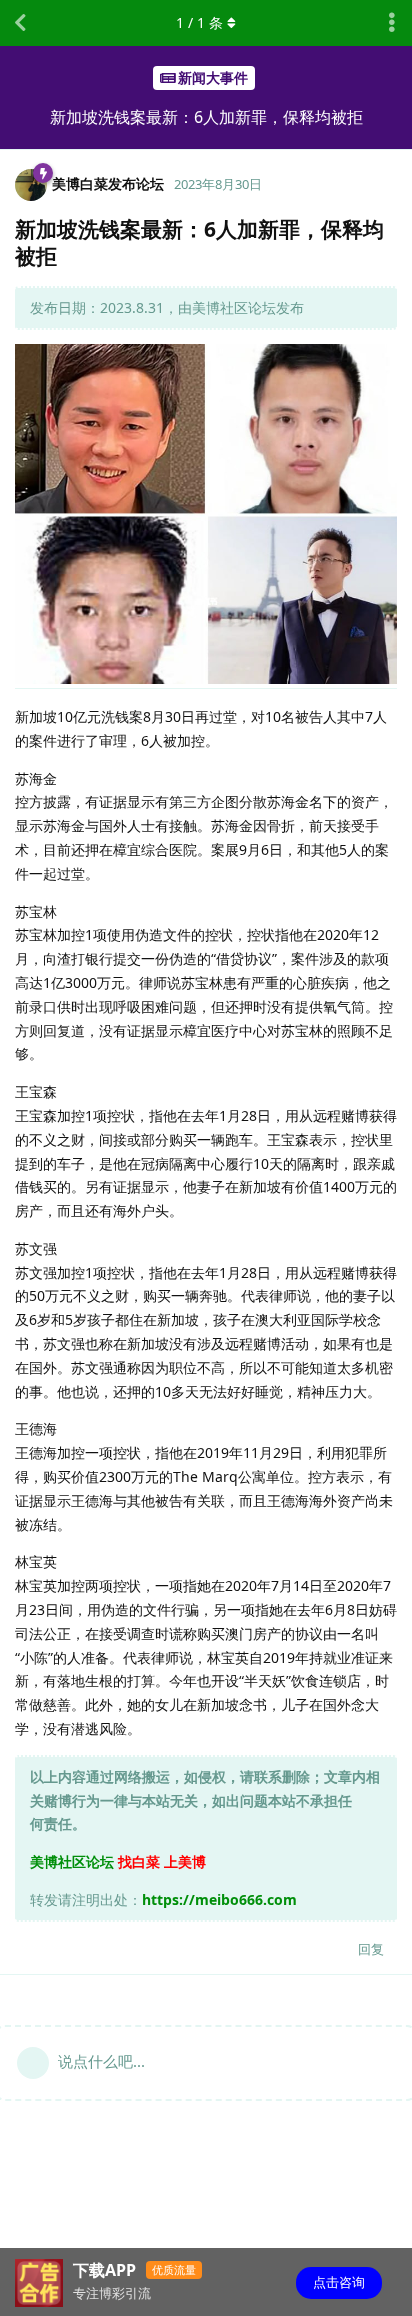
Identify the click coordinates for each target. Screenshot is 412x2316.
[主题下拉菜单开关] (392, 23)
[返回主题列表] (20, 23)
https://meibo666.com (219, 1899)
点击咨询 (339, 2282)
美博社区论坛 (72, 1861)
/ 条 (199, 22)
